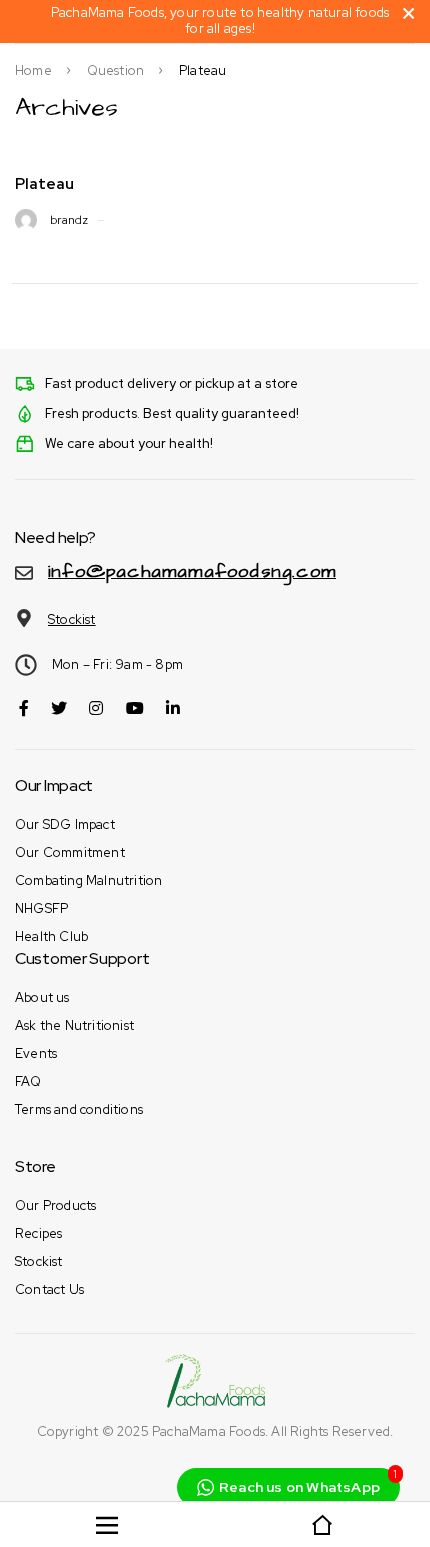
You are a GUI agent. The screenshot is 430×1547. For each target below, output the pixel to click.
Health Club (51, 936)
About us (42, 997)
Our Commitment (70, 852)
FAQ (28, 1081)
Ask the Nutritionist (74, 1025)
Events (36, 1053)
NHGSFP (41, 908)
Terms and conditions (79, 1109)
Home (33, 71)
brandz (69, 220)
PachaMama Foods (208, 1431)
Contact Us (49, 1289)
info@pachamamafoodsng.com (192, 571)
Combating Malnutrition (88, 880)
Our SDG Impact (65, 824)
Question (116, 71)
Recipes (38, 1233)
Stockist (72, 619)
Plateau (44, 184)
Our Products (55, 1205)
